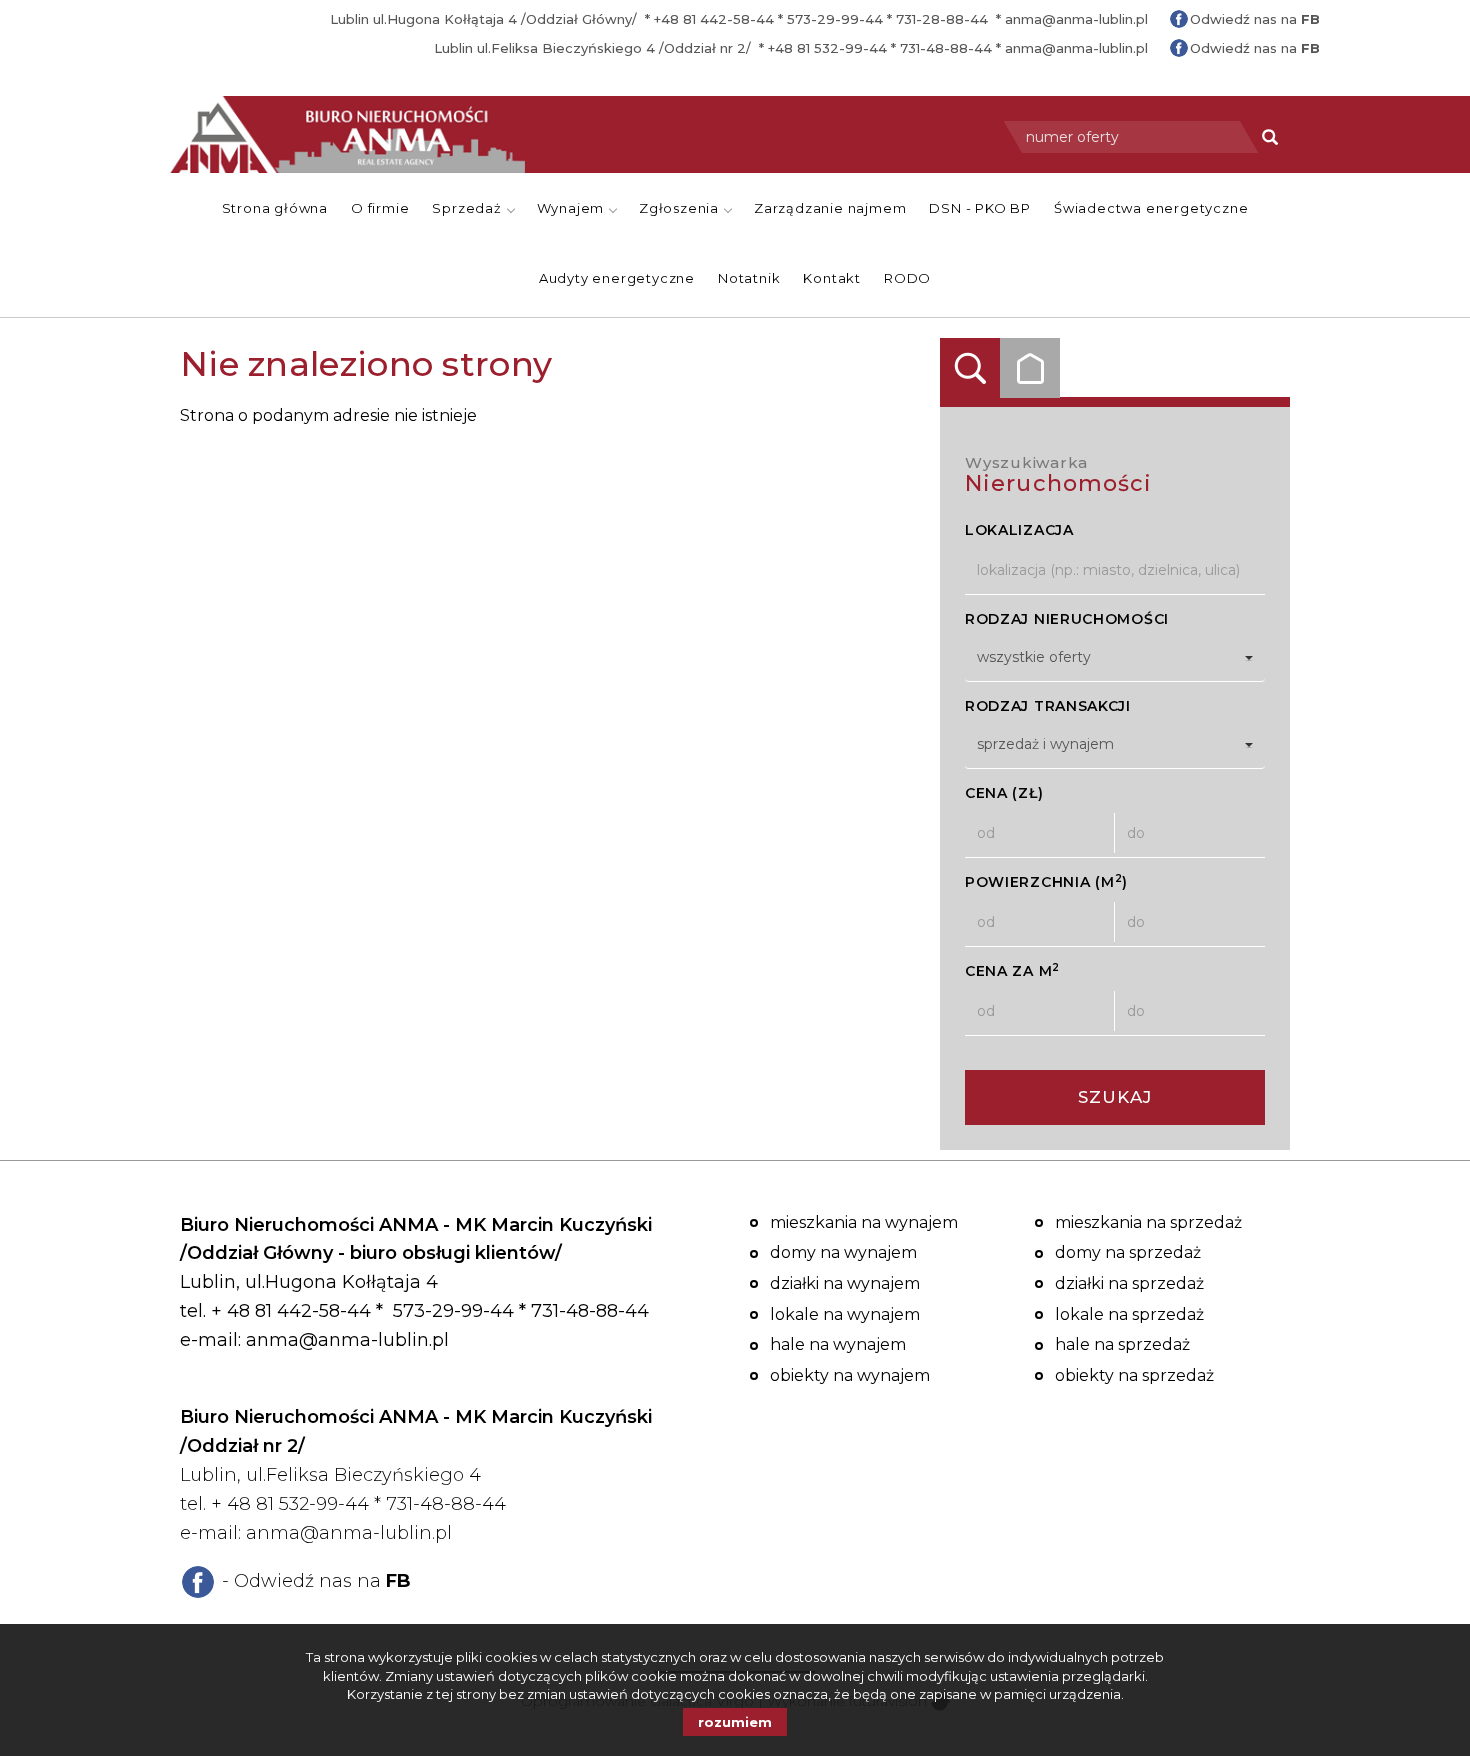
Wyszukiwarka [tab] (970, 368)
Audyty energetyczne (617, 278)
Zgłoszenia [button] (681, 208)
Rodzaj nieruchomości (1067, 619)
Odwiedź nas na (1255, 19)
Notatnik (749, 278)
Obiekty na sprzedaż (1134, 1375)
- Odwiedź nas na (316, 1581)
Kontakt (832, 278)
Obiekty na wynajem (850, 1375)
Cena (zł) (1004, 793)
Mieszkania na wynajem (864, 1222)
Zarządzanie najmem (830, 208)
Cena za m (1012, 970)
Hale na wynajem (838, 1344)
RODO (907, 278)
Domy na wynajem (843, 1252)
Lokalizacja (1019, 530)
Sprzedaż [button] (468, 208)
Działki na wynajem (845, 1283)
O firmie (380, 208)
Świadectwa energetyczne (1151, 208)
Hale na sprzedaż (1122, 1344)
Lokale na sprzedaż (1129, 1314)
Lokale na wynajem (845, 1314)
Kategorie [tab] (1030, 368)
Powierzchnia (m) (1046, 881)
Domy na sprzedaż (1128, 1252)
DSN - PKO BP (980, 208)
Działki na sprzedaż (1129, 1283)
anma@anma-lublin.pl (1076, 19)
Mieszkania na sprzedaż (1148, 1222)
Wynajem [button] (572, 208)
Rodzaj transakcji (1048, 706)
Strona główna (275, 208)
